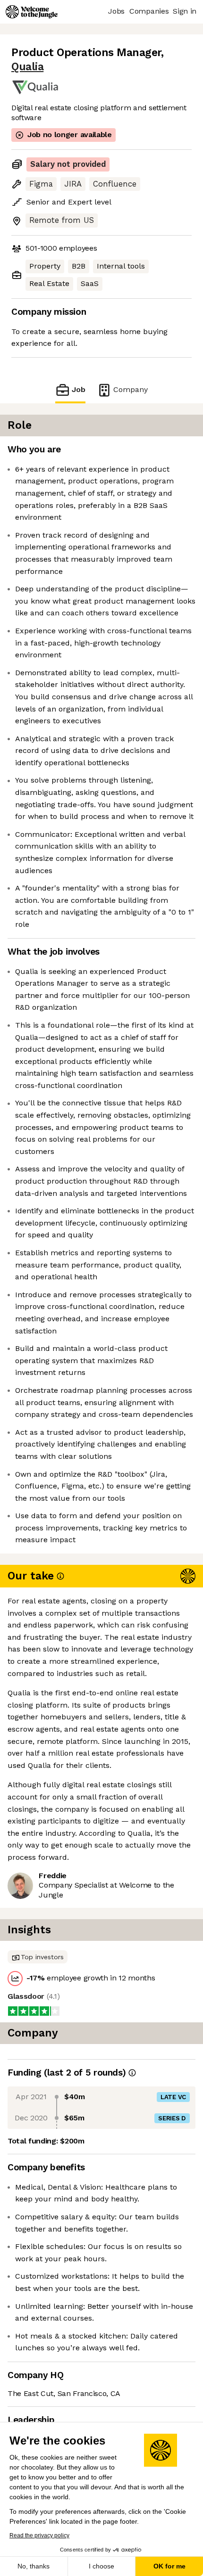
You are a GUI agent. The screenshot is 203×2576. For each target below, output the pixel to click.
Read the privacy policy (39, 2535)
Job (79, 389)
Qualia (27, 67)
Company (131, 389)
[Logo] (32, 12)
